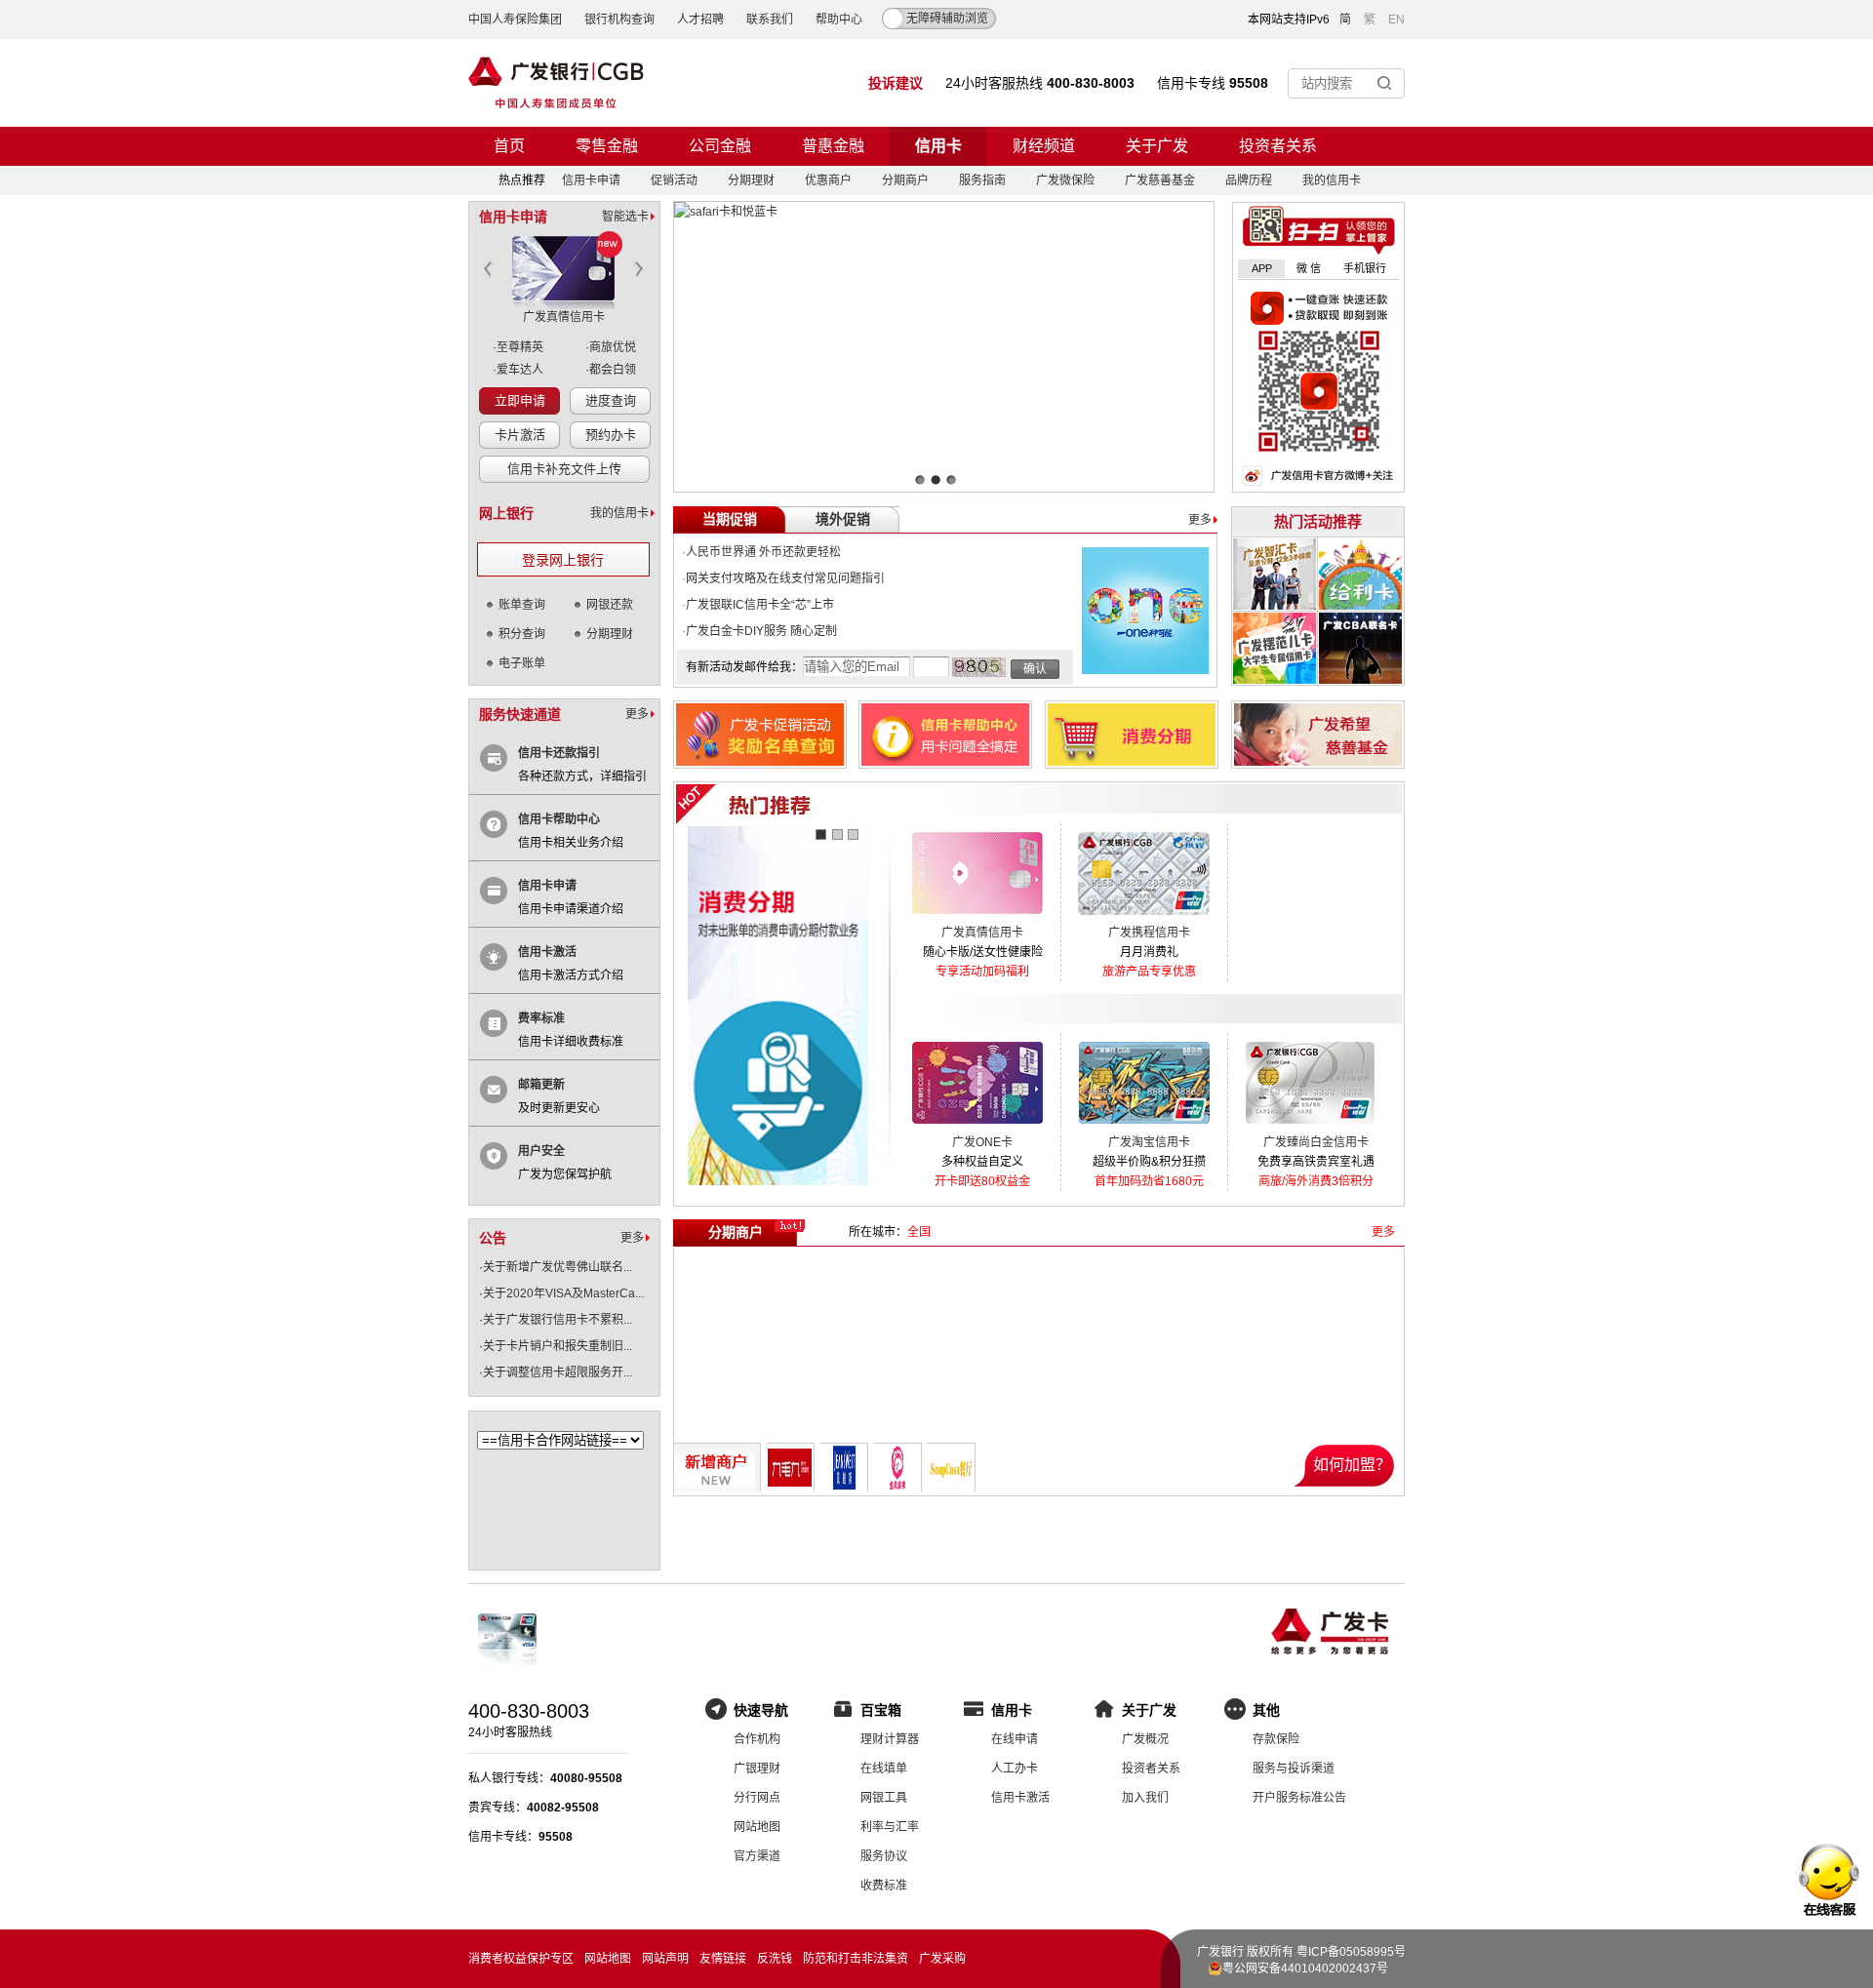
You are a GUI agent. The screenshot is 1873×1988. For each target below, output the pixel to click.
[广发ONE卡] (977, 1129)
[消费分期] (778, 1007)
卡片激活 (520, 435)
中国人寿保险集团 (515, 20)
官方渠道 (757, 1856)
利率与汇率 (890, 1827)
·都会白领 (611, 370)
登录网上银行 (563, 560)
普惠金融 (833, 146)
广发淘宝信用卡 (1149, 1142)
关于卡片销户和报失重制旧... (558, 1346)
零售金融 (607, 146)
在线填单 (884, 1769)
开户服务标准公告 (1299, 1798)
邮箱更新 (541, 1085)
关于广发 (1157, 146)
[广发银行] (556, 83)
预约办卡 (611, 435)
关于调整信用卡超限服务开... (558, 1372)
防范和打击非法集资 (856, 1959)
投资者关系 (1278, 146)
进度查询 (611, 400)
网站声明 (665, 1959)
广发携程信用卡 (1149, 933)
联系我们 (770, 20)
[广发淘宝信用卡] (1144, 1129)
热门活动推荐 (1318, 522)
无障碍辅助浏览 (947, 19)
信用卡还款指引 (559, 753)
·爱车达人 (518, 370)
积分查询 (522, 634)
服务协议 (884, 1856)
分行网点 (757, 1798)
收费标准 (884, 1886)
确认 (1035, 669)
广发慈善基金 (1160, 180)
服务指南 (982, 180)
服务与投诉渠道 (1294, 1769)
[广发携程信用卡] (1144, 919)
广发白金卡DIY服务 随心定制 (761, 631)
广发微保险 (1065, 180)
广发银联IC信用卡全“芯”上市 (760, 605)
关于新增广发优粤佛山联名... (558, 1267)
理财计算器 (890, 1739)
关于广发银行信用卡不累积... (558, 1320)
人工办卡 (1015, 1769)
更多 (637, 714)
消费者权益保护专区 (521, 1959)
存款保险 (1276, 1739)
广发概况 (1145, 1739)
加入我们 (1145, 1798)
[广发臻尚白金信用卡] (1311, 1129)
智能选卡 (625, 217)
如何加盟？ (1352, 1465)
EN (1396, 20)
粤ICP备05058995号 (1351, 1952)
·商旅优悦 (611, 347)
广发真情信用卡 (564, 317)
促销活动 (674, 180)
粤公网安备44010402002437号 (1305, 1968)
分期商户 (905, 180)
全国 (919, 1232)
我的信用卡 (1332, 180)
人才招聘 (700, 20)
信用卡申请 (591, 180)
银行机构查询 (619, 20)
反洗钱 (775, 1959)
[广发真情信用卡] (977, 919)
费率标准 (541, 1018)
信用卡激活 (547, 952)
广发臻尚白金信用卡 (1316, 1142)
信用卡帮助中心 (559, 819)
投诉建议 (896, 83)
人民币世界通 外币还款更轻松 (763, 552)
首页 (509, 146)
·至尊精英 (518, 347)
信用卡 (938, 146)
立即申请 (520, 400)
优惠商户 (828, 180)
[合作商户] (559, 1545)
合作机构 (757, 1739)
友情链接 (723, 1959)
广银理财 (757, 1769)
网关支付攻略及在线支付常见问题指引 (785, 578)
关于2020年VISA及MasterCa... (563, 1293)
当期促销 (730, 519)
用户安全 (541, 1151)
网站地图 (757, 1827)
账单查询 (522, 605)
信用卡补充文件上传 (564, 469)
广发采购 (942, 1959)
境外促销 (843, 519)
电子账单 (522, 663)
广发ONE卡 (982, 1142)
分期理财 (751, 180)
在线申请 (1015, 1739)
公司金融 (720, 146)
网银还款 (610, 605)
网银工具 (884, 1798)
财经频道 (1044, 146)
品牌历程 (1249, 180)
